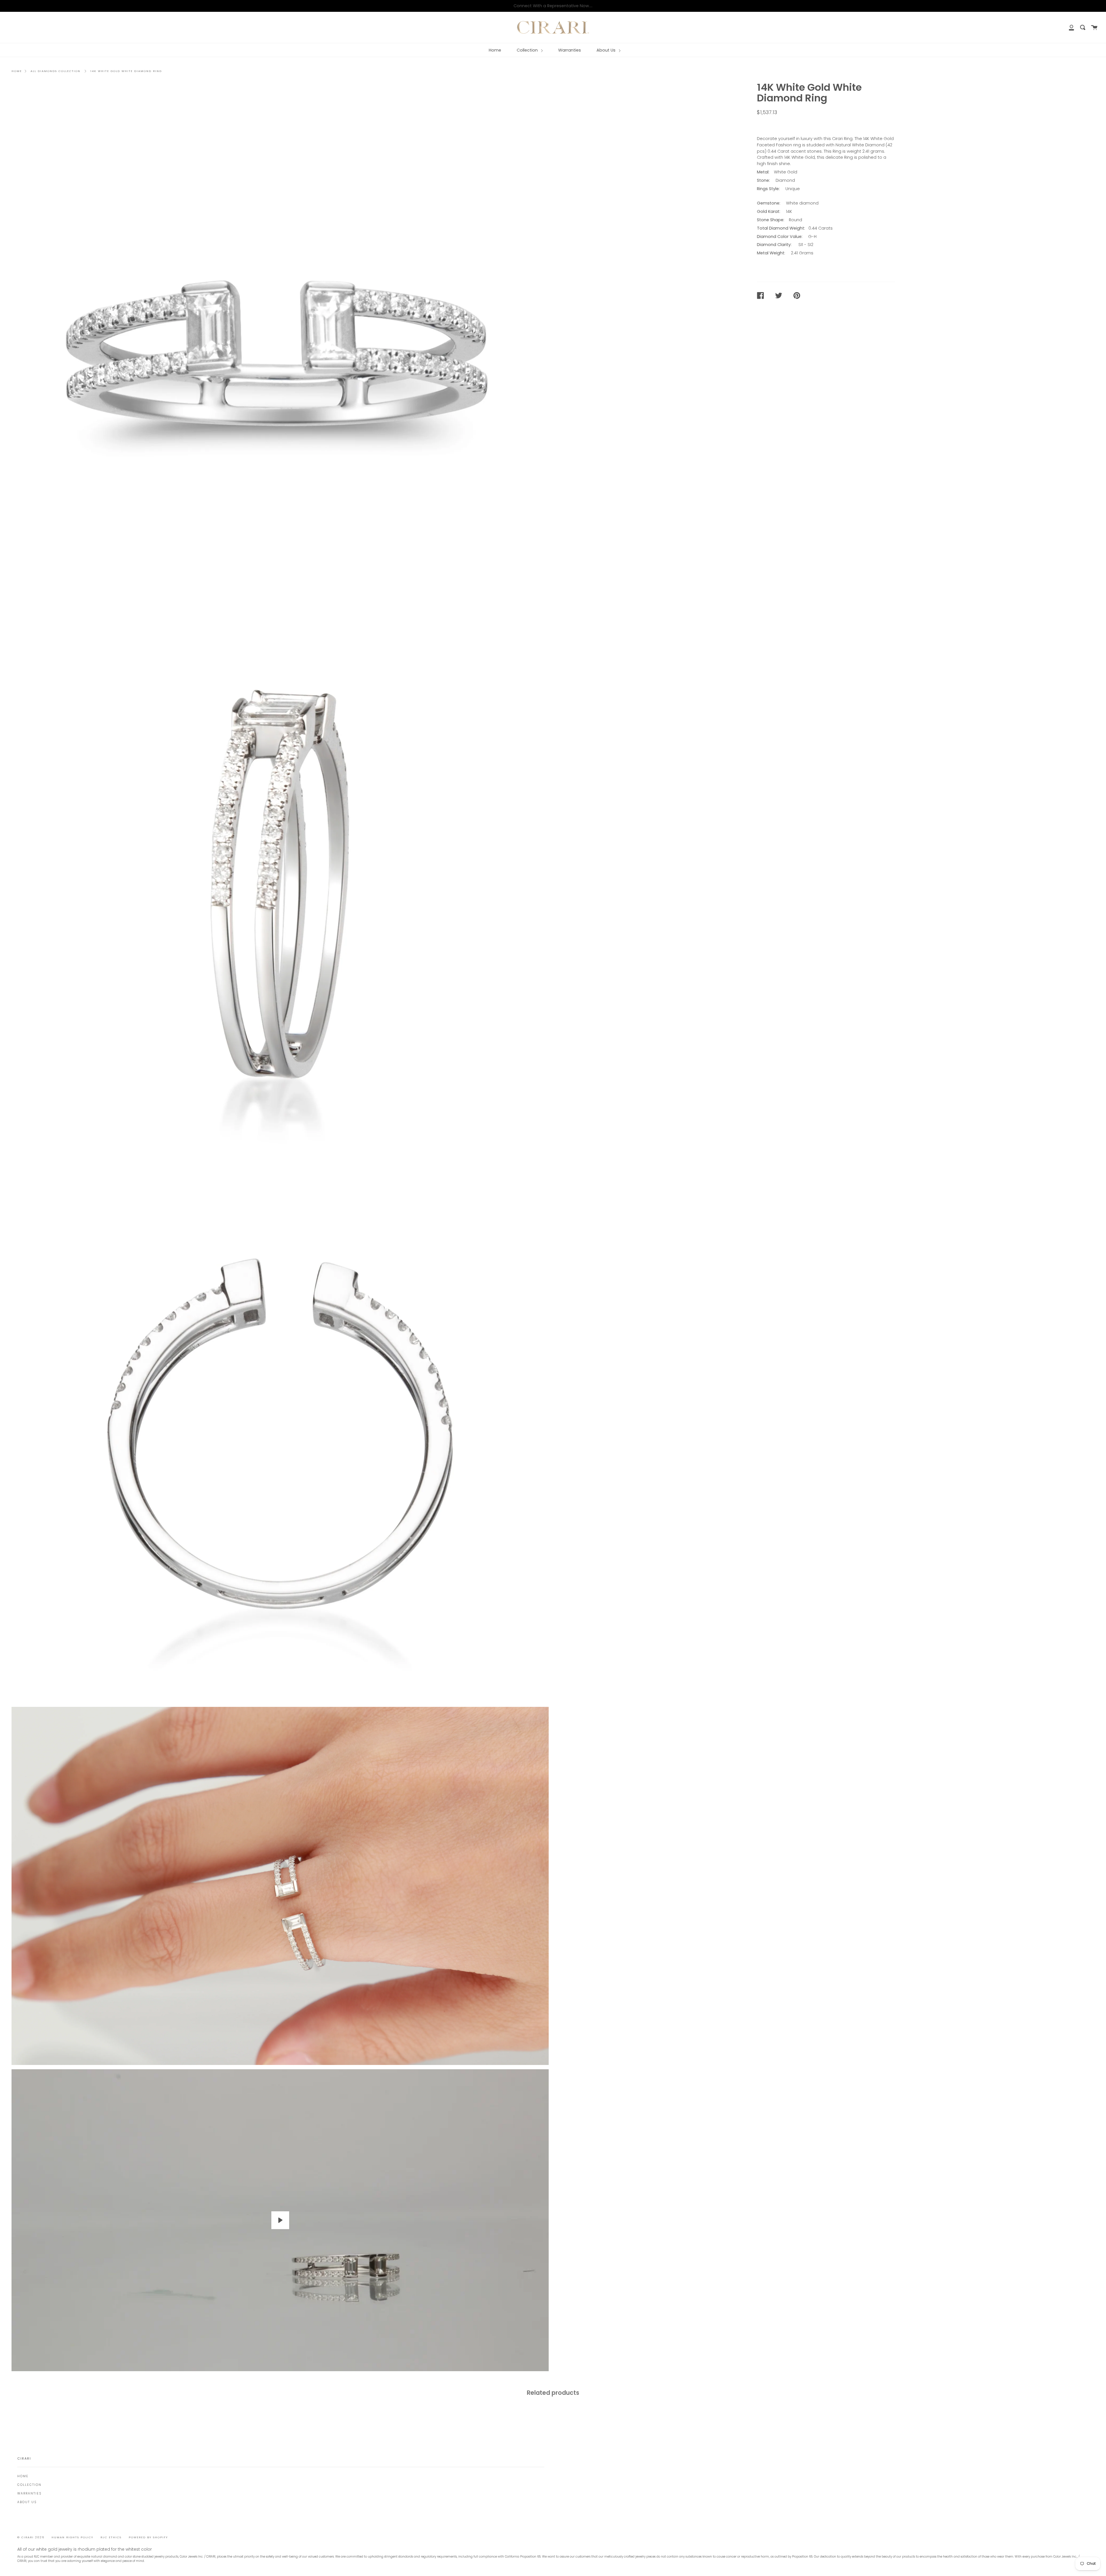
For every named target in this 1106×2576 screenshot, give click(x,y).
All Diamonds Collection (55, 71)
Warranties (570, 50)
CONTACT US (774, 125)
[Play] (280, 2220)
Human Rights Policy (72, 2537)
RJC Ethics (111, 2537)
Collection (528, 50)
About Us (607, 50)
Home (495, 50)
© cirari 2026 (31, 2537)
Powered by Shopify (148, 2537)
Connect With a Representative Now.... (553, 6)
